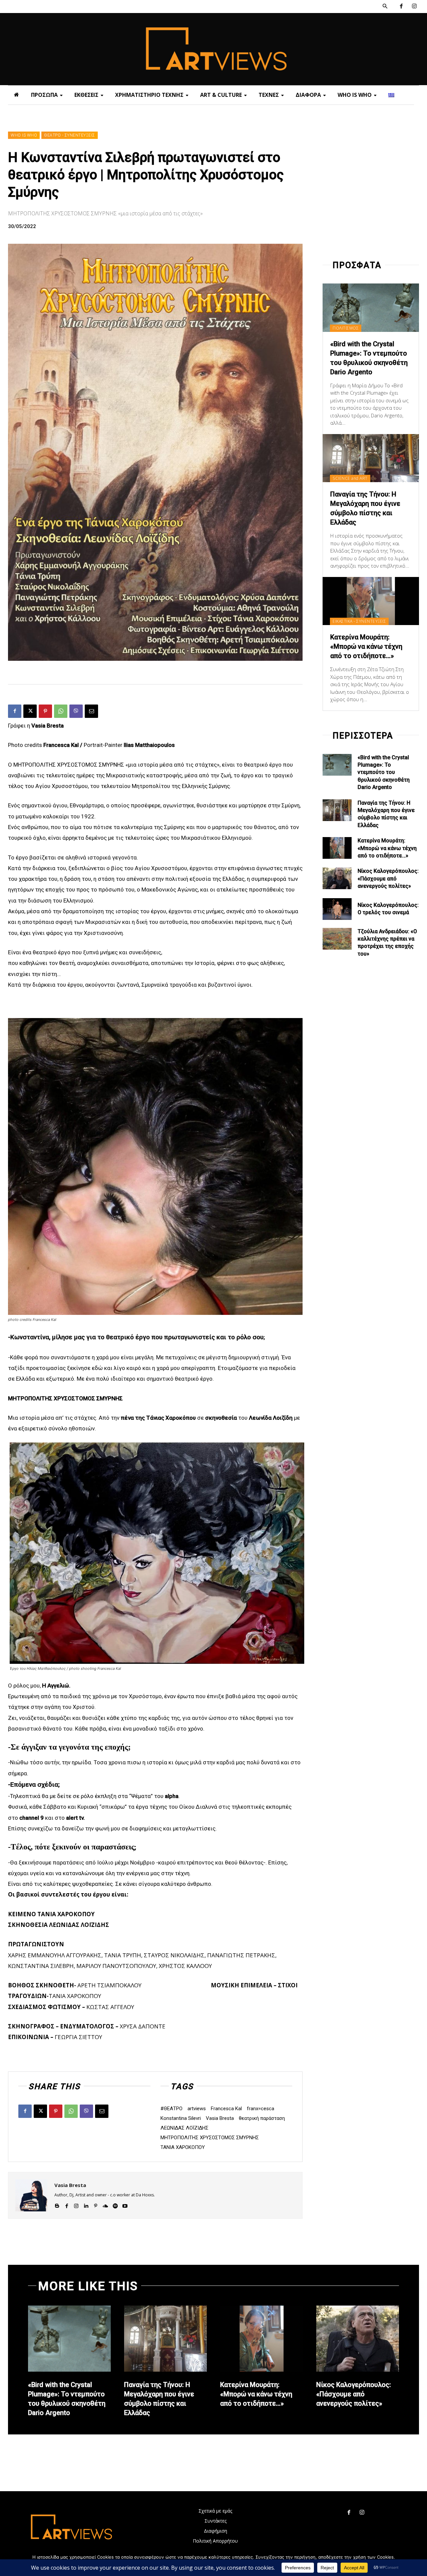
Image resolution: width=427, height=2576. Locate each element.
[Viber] (76, 711)
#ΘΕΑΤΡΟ (171, 2109)
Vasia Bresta (220, 2118)
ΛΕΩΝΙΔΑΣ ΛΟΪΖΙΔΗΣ (184, 2128)
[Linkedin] (86, 2205)
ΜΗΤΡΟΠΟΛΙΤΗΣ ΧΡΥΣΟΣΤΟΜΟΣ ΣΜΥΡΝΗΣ (210, 2138)
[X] (30, 711)
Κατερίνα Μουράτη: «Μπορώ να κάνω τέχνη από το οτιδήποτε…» (366, 646)
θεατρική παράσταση (262, 2118)
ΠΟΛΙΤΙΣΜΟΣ (346, 328)
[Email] (91, 711)
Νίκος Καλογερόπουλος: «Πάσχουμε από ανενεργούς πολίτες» (388, 878)
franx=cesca (261, 2109)
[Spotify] (115, 2205)
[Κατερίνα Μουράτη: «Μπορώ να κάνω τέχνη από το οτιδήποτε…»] (371, 601)
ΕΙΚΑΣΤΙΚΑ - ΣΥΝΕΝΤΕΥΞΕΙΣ (359, 621)
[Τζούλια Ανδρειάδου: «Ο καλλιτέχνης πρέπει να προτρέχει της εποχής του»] (337, 939)
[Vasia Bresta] (31, 2195)
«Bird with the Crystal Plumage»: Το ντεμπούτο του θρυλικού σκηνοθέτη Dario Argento (384, 772)
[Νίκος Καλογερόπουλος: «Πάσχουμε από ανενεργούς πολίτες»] (337, 878)
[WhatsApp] (61, 711)
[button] (385, 6)
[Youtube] (125, 2205)
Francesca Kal (226, 2109)
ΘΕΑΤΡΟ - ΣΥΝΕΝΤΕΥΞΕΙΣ (70, 135)
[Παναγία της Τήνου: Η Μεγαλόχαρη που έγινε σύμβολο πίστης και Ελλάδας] (371, 458)
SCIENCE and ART (350, 478)
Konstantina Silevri (181, 2118)
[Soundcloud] (105, 2205)
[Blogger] (57, 2205)
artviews (197, 2109)
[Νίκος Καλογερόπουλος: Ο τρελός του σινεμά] (337, 909)
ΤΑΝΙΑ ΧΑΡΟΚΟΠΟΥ (183, 2147)
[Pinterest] (45, 711)
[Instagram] (414, 7)
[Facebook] (401, 7)
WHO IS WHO (24, 135)
